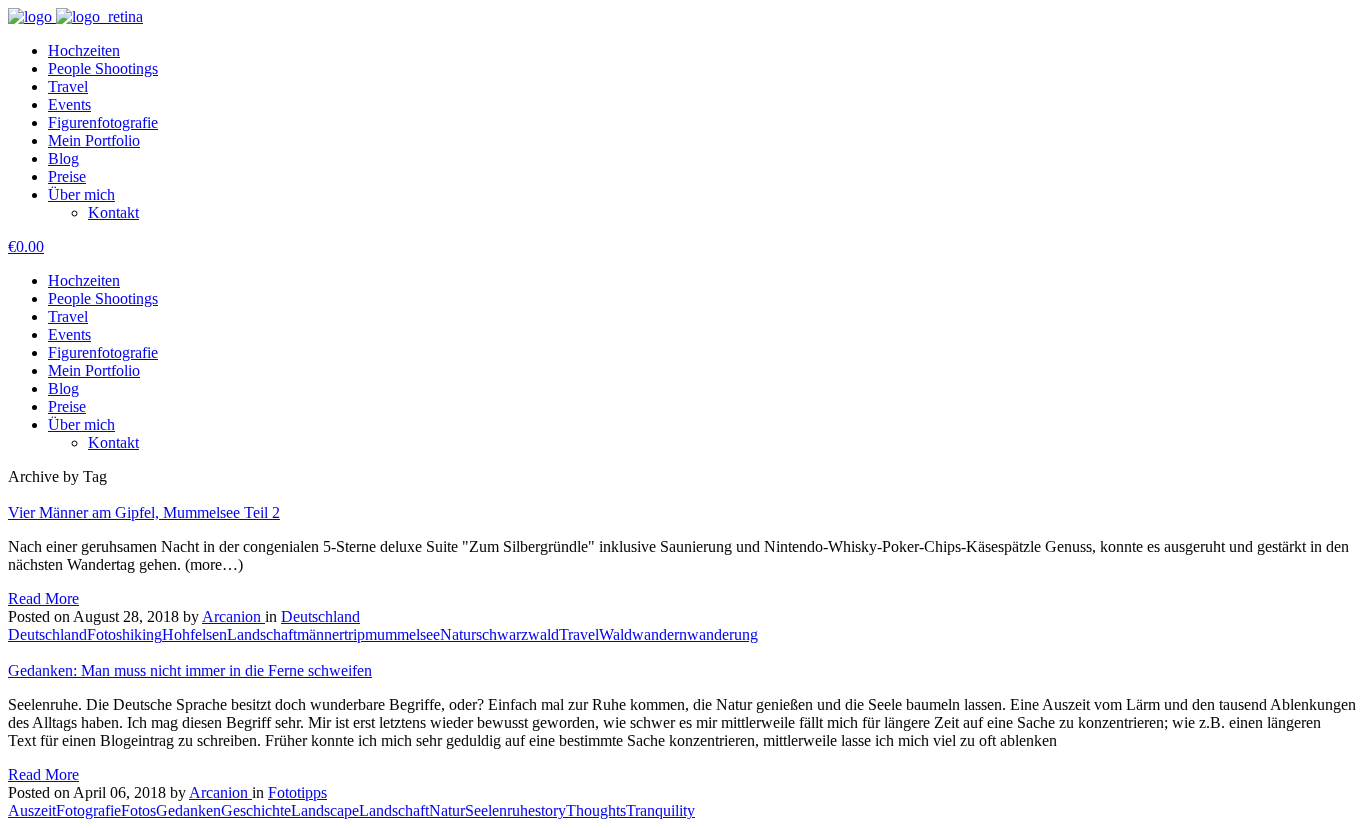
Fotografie (88, 810)
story (550, 810)
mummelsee (402, 634)
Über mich (81, 194)
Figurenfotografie (103, 122)
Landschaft (262, 634)
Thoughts (596, 810)
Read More (43, 598)
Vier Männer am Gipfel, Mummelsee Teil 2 (144, 512)
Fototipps (297, 792)
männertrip (331, 634)
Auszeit (32, 810)
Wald (615, 634)
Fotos (104, 634)
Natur (458, 634)
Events (69, 104)
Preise (67, 176)
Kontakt (113, 212)
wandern (659, 634)
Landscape (325, 810)
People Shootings (103, 68)
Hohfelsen (194, 634)
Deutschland (320, 616)
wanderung (722, 634)
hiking (142, 634)
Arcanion (233, 616)
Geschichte (256, 810)
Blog (63, 158)
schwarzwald (517, 634)
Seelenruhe (500, 810)
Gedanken (188, 810)
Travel (68, 86)
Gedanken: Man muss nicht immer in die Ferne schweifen (190, 670)
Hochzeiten (84, 50)
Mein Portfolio (94, 140)
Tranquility (660, 810)
